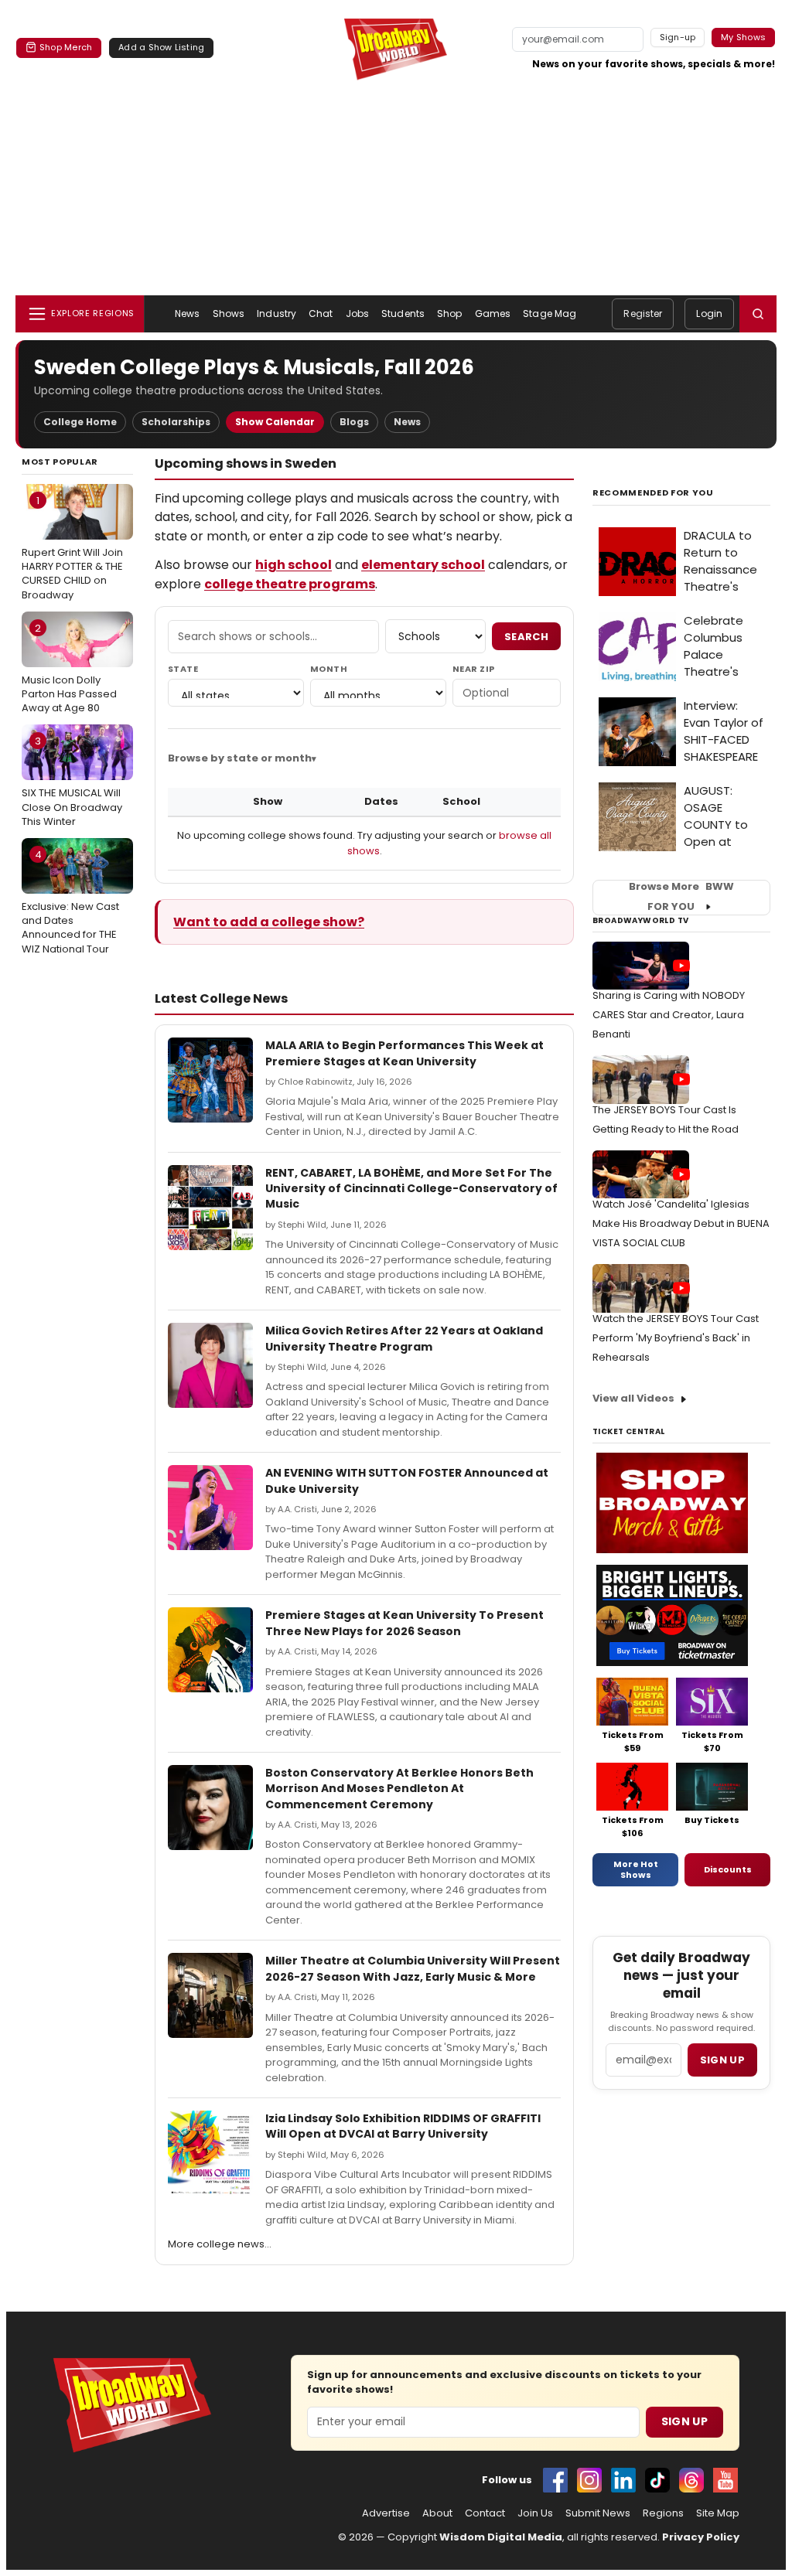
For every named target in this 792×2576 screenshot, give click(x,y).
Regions (663, 2513)
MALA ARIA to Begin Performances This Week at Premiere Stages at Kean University (405, 1053)
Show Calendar (275, 422)
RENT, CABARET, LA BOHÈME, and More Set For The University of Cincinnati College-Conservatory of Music (411, 1189)
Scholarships (176, 422)
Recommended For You (653, 493)
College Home (80, 422)
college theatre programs (290, 584)
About (437, 2513)
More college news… (220, 2244)
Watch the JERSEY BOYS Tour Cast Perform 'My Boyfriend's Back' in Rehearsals (676, 1338)
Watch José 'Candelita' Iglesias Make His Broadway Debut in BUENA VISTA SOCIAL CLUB (681, 1223)
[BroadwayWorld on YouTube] (725, 2480)
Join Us (535, 2513)
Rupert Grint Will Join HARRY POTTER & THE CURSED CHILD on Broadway (72, 548)
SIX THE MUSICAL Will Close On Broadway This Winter (72, 781)
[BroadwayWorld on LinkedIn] (623, 2480)
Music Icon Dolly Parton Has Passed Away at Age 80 (69, 668)
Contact (485, 2513)
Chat (321, 313)
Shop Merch (66, 47)
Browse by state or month (240, 758)
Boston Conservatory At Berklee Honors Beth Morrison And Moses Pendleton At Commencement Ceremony (399, 1789)
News (187, 313)
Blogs (354, 422)
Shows (229, 313)
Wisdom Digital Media (501, 2537)
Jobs (357, 313)
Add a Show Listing (161, 47)
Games (493, 313)
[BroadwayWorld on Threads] (691, 2480)
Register (643, 313)
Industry (277, 313)
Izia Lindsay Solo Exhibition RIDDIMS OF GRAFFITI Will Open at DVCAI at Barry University (403, 2126)
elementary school (423, 565)
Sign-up (678, 37)
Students (403, 313)
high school (294, 565)
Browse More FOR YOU (681, 897)
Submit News (598, 2513)
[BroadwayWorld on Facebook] (555, 2480)
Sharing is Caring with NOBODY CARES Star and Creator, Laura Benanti (669, 1015)
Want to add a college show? (269, 922)
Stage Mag (550, 313)
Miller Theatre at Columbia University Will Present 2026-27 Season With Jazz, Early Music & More (413, 1968)
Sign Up (684, 2421)
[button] (758, 314)
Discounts (728, 1869)
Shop (449, 313)
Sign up (722, 2060)
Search (526, 637)
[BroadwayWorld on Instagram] (589, 2480)
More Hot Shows (636, 1869)
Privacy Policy (701, 2537)
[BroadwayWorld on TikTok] (657, 2480)
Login (709, 313)
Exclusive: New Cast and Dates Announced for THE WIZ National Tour (70, 902)
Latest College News (221, 998)
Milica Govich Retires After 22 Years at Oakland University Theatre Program (404, 1338)
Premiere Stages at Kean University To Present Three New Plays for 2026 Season (405, 1623)
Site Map (718, 2513)
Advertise (386, 2513)
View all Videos (633, 1398)
